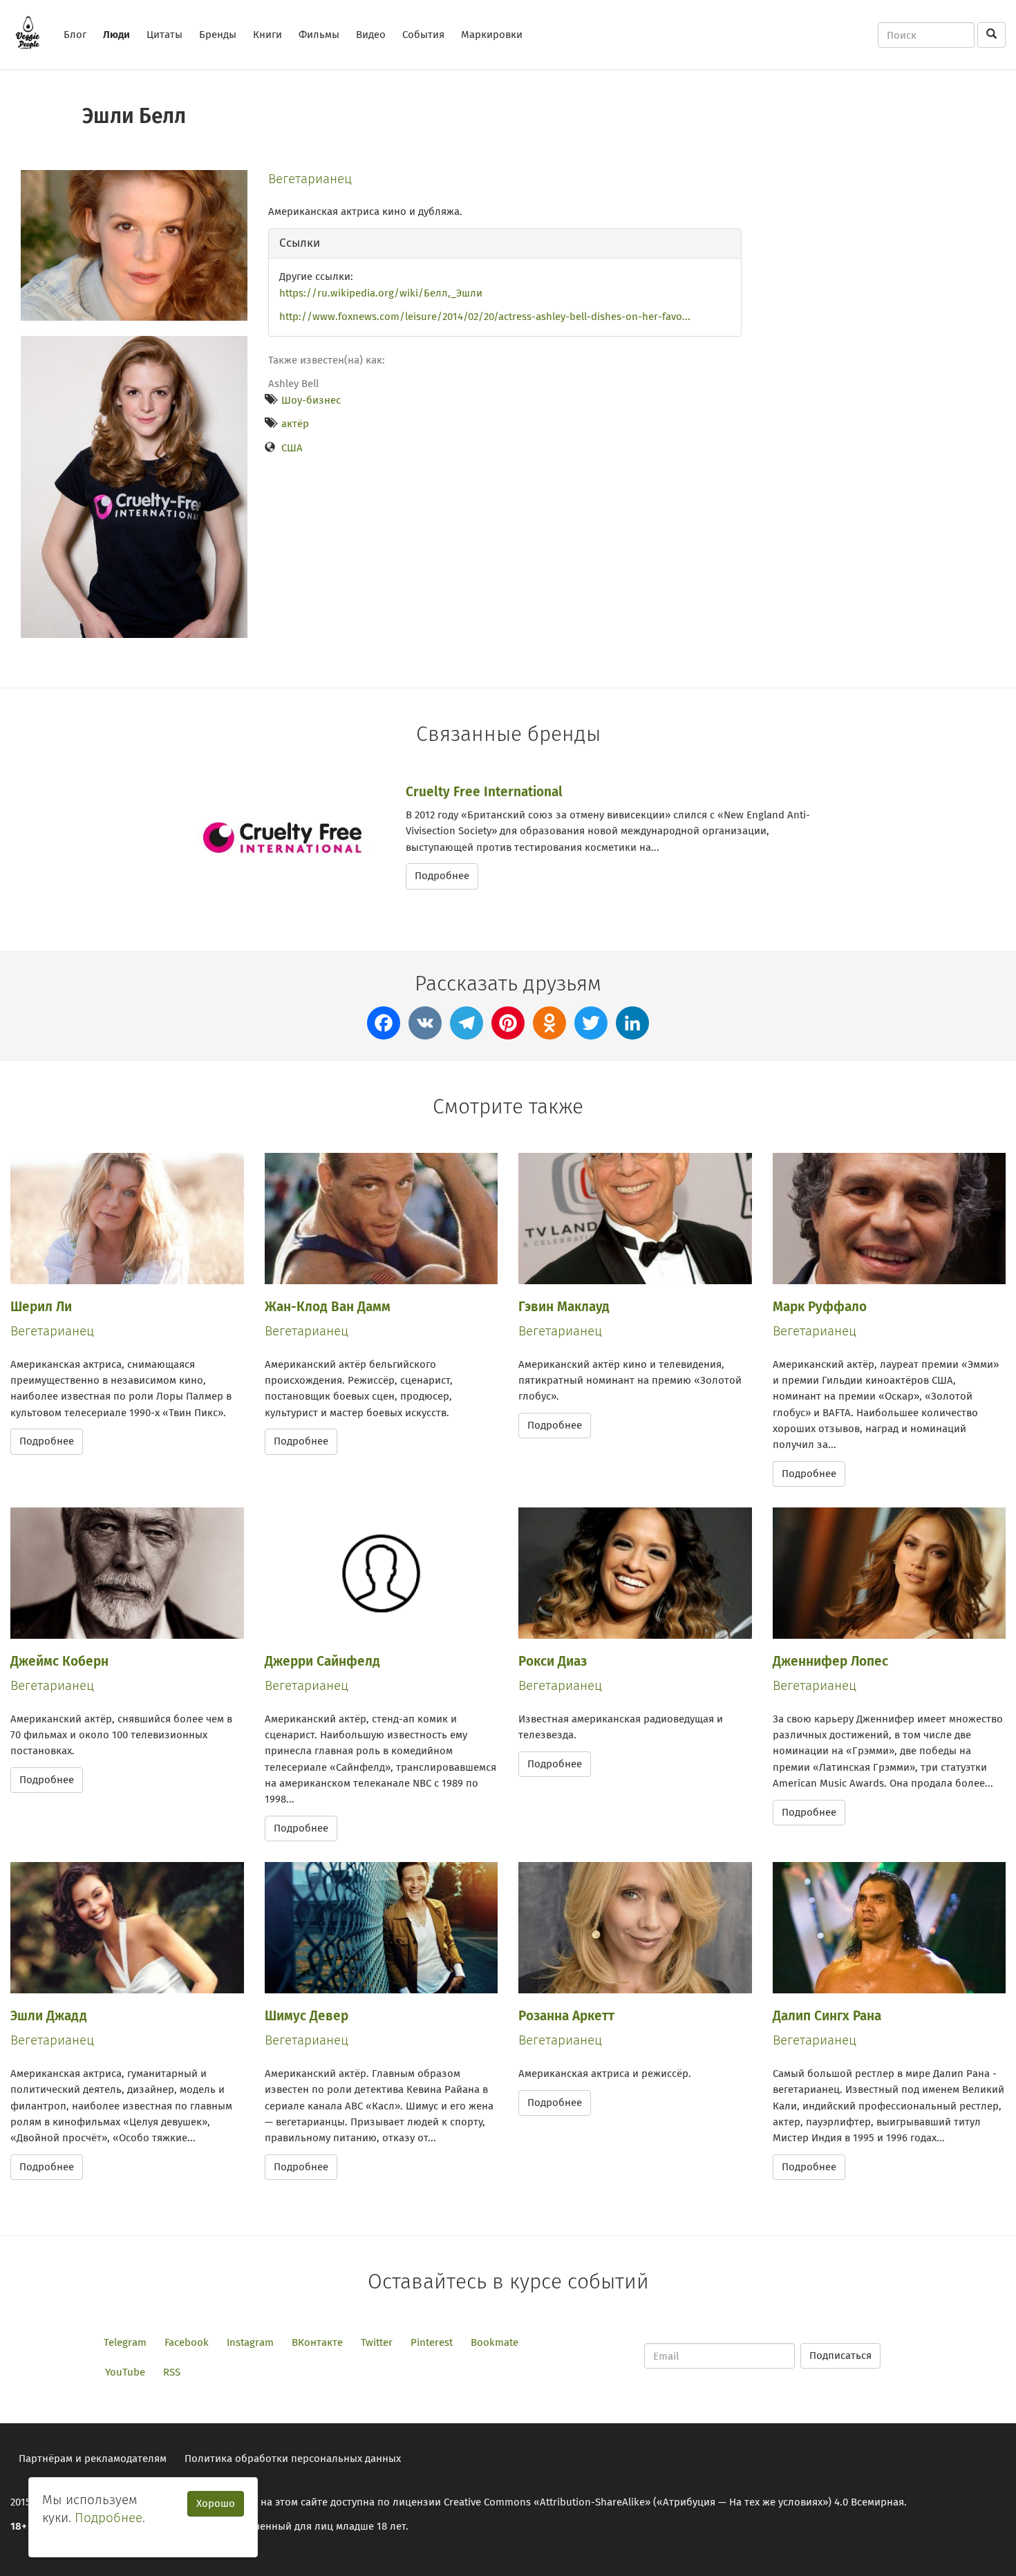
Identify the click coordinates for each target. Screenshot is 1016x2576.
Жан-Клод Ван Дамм (328, 1307)
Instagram (250, 2342)
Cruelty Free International (484, 792)
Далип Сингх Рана (827, 2016)
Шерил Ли (41, 1307)
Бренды (218, 35)
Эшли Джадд (49, 2016)
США (292, 448)
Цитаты (164, 35)
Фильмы (319, 35)
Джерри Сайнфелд (322, 1661)
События (423, 35)
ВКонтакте (317, 2342)
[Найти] (991, 35)
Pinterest (432, 2342)
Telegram (125, 2342)
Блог (75, 35)
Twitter (377, 2342)
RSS (172, 2372)
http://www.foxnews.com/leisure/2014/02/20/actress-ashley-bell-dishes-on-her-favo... (485, 317)
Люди (116, 35)
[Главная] (33, 32)
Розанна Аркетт (566, 2016)
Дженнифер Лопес (830, 1661)
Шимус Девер (307, 2016)
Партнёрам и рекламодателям (93, 2459)
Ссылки (300, 243)
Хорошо (216, 2503)
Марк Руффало (820, 1307)
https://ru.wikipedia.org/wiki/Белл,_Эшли (381, 293)
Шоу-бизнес (311, 400)
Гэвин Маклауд (564, 1307)
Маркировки (492, 35)
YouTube (125, 2372)
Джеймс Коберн (59, 1661)
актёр (295, 424)
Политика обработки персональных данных (293, 2459)
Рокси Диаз (553, 1661)
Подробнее (442, 876)
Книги (267, 35)
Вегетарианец (310, 179)
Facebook (187, 2342)
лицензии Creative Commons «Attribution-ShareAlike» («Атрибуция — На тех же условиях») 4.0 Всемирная (648, 2502)
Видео (371, 35)
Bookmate (495, 2342)
